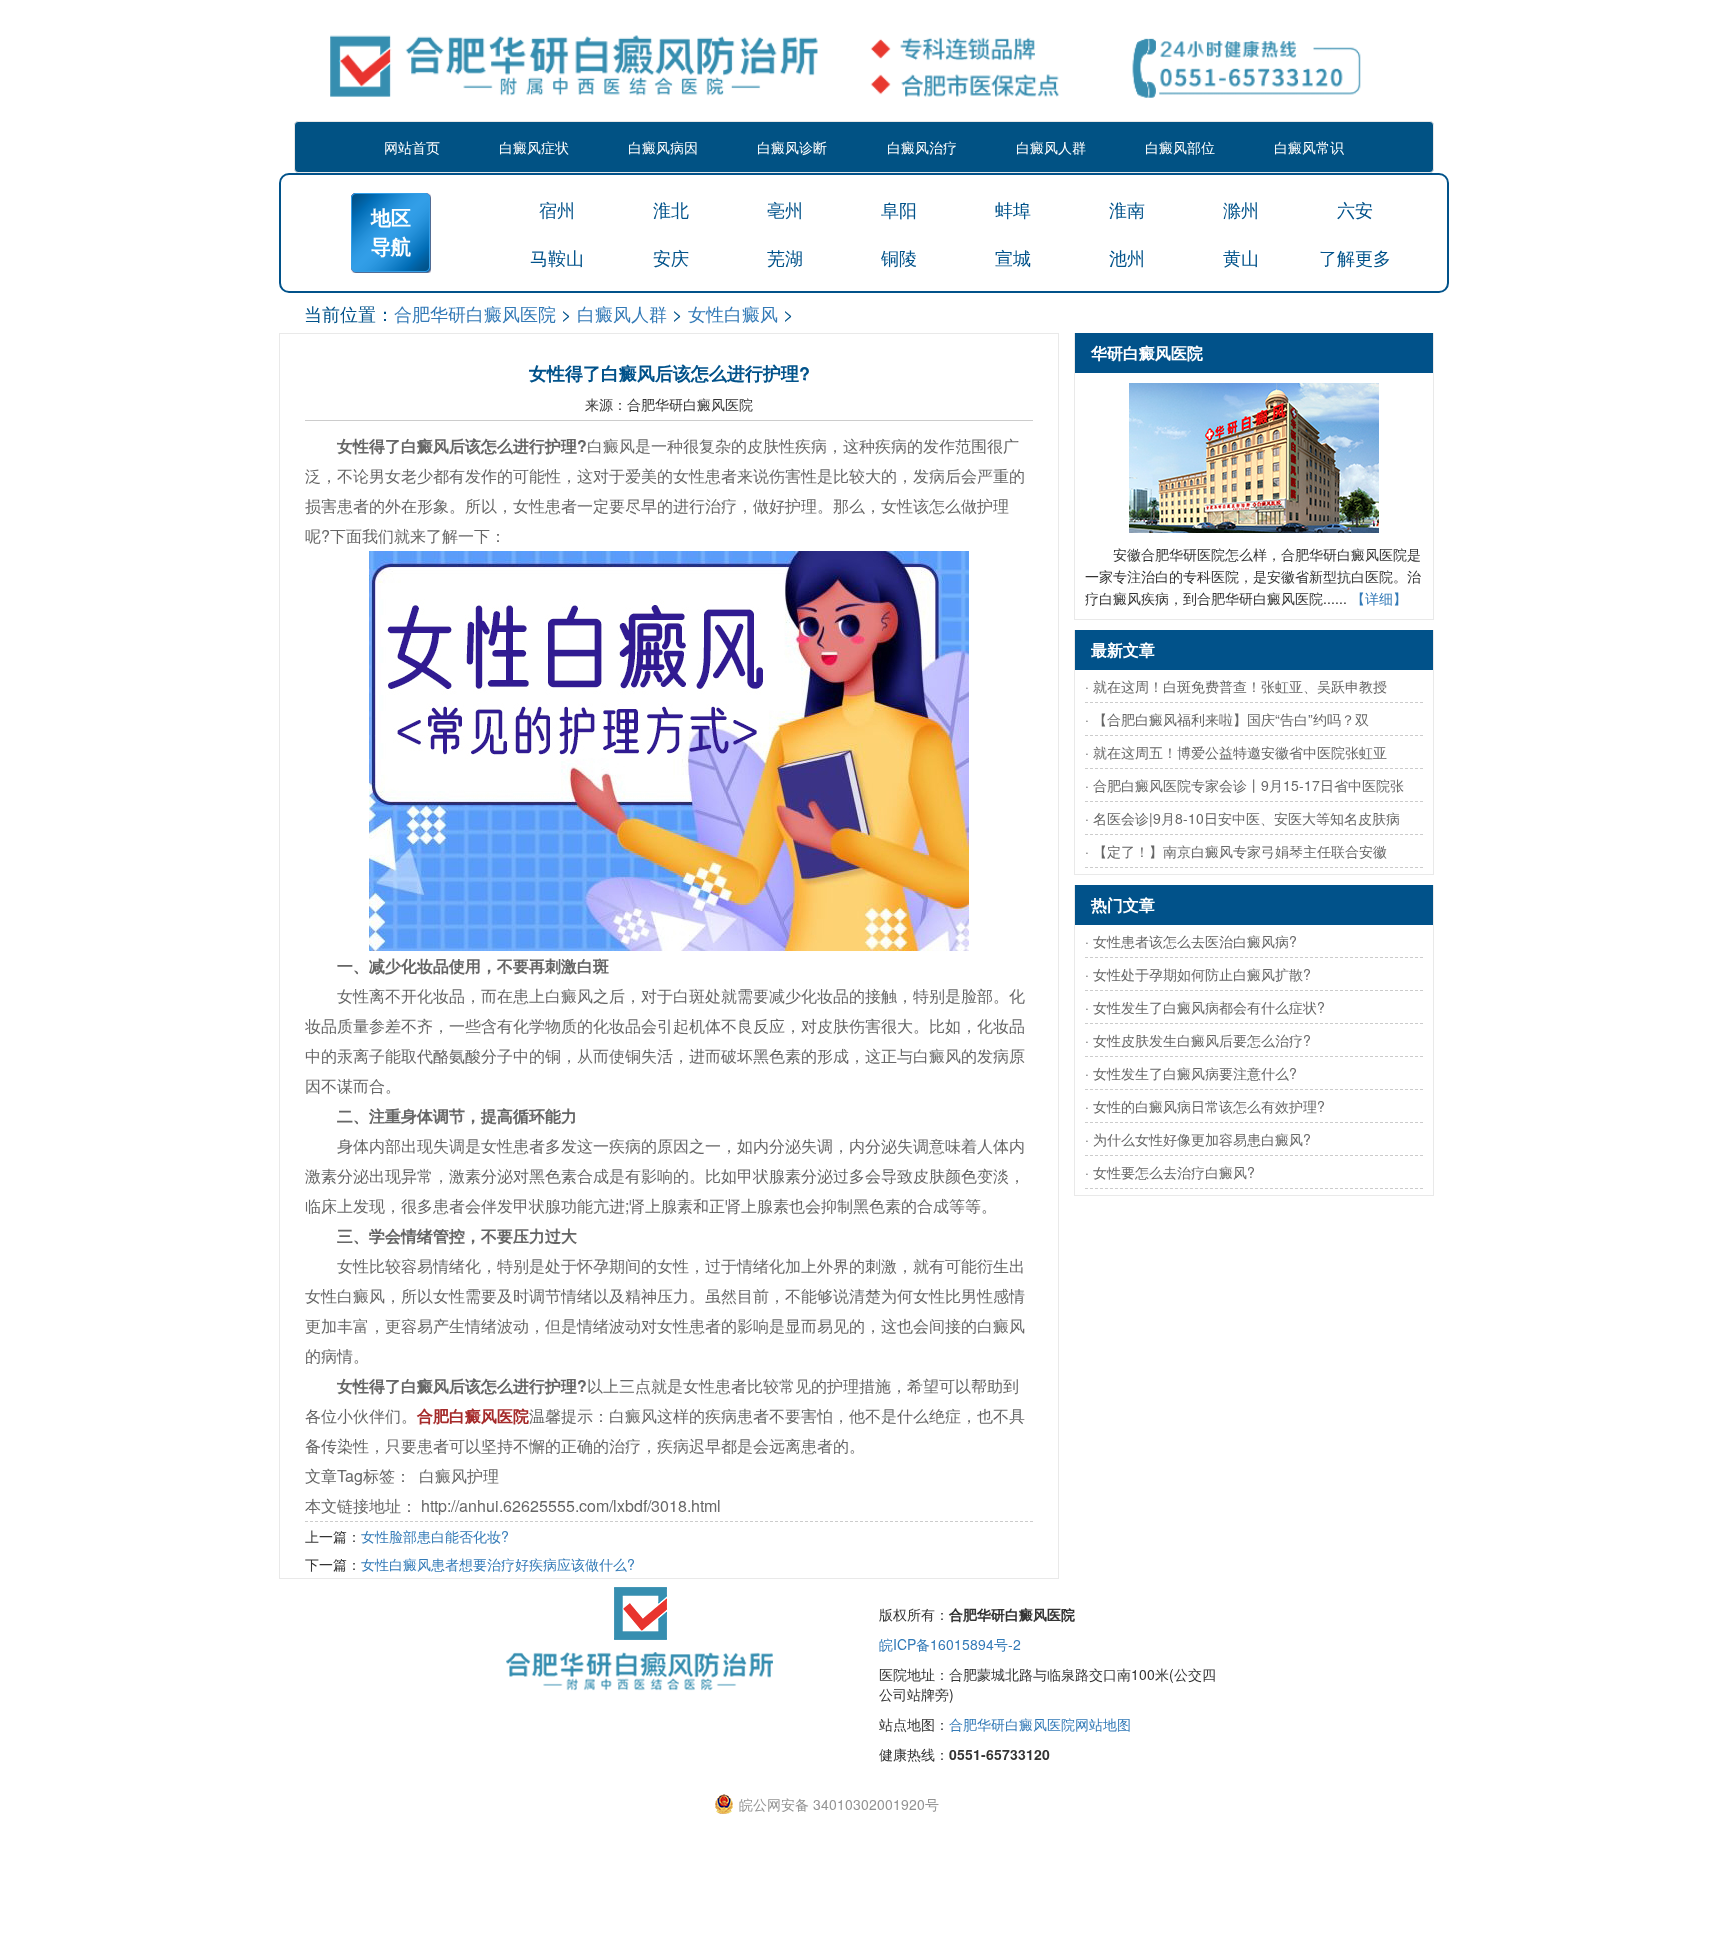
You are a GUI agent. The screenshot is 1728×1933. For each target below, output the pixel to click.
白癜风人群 (1051, 147)
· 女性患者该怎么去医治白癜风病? (1191, 941)
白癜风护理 (459, 1475)
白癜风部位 (1180, 147)
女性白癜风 (733, 313)
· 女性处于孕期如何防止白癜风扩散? (1198, 974)
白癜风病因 (663, 147)
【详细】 (1379, 598)
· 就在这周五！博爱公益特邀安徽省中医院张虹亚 (1236, 752)
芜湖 (785, 257)
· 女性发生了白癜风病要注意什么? (1191, 1073)
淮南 (1127, 209)
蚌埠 (1013, 209)
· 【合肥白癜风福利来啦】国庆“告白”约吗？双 (1227, 719)
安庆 (671, 257)
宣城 (1013, 257)
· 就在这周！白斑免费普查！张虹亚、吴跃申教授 (1236, 686)
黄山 (1241, 257)
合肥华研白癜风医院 (475, 313)
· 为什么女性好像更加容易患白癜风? (1198, 1139)
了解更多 (1355, 257)
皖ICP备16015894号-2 (950, 1644)
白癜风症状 (534, 147)
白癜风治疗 (922, 147)
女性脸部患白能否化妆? (435, 1536)
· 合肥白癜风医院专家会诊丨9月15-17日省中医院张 (1244, 785)
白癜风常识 (1309, 147)
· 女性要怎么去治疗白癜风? (1170, 1172)
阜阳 (899, 209)
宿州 (557, 209)
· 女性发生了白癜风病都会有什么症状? (1205, 1007)
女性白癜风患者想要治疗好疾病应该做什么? (498, 1564)
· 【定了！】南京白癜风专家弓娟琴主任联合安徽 (1236, 851)
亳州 (785, 209)
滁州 (1241, 209)
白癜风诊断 (792, 147)
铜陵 (899, 257)
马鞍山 (557, 257)
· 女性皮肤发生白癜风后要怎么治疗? (1198, 1040)
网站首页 (412, 147)
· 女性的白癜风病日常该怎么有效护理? (1205, 1106)
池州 (1127, 257)
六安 (1355, 209)
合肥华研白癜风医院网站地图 (1040, 1724)
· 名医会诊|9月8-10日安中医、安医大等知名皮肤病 (1242, 818)
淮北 (671, 209)
